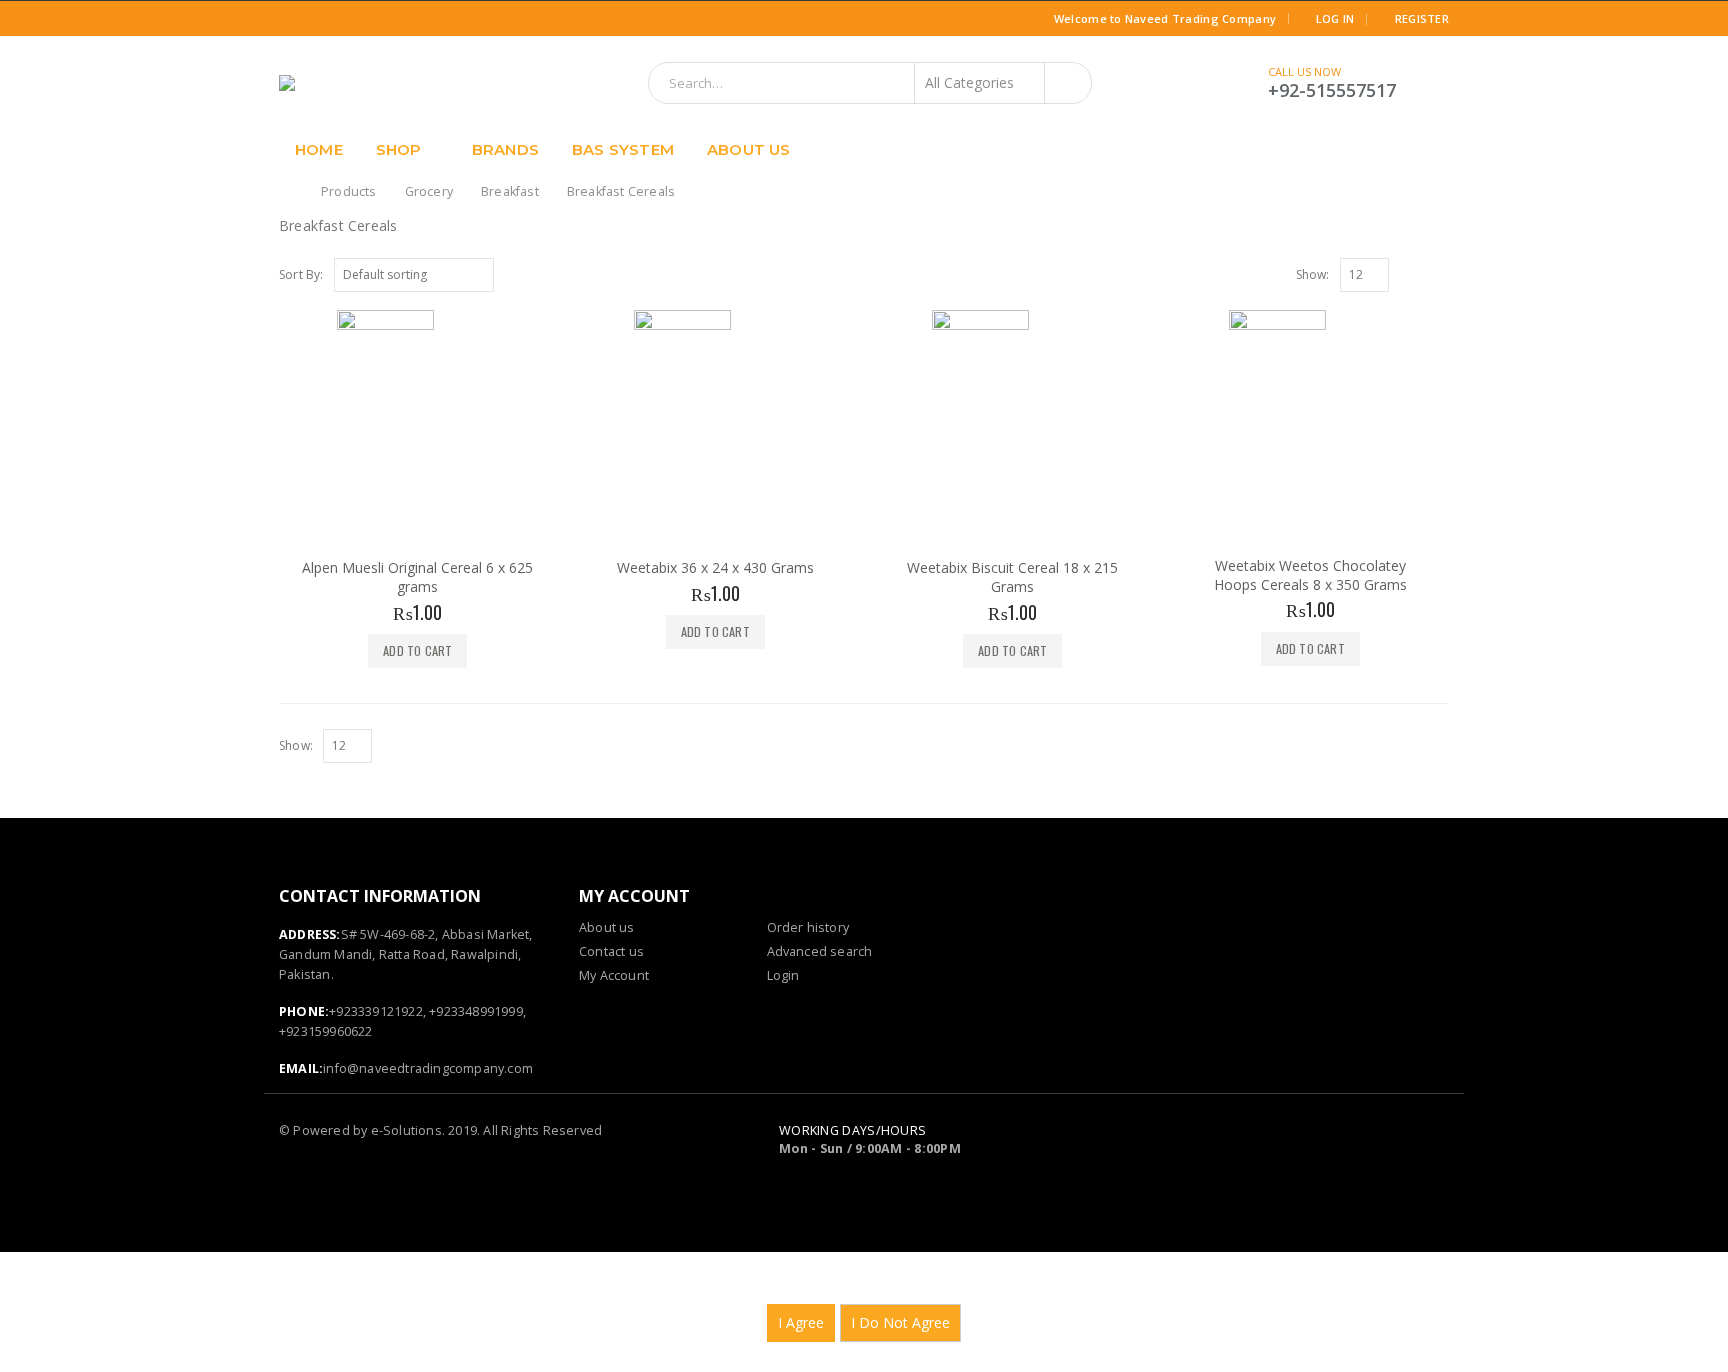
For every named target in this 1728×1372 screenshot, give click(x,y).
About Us (749, 149)
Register (1422, 18)
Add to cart (417, 650)
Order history (808, 927)
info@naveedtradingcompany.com (428, 1068)
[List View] (1440, 274)
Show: (1313, 274)
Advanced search (820, 951)
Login (783, 975)
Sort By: (301, 274)
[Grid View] (1418, 274)
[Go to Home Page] (286, 192)
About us (607, 927)
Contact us (611, 951)
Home (319, 149)
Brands (505, 149)
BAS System (623, 149)
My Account (614, 975)
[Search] (1068, 83)
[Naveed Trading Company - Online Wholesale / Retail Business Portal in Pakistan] (373, 83)
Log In (1335, 18)
